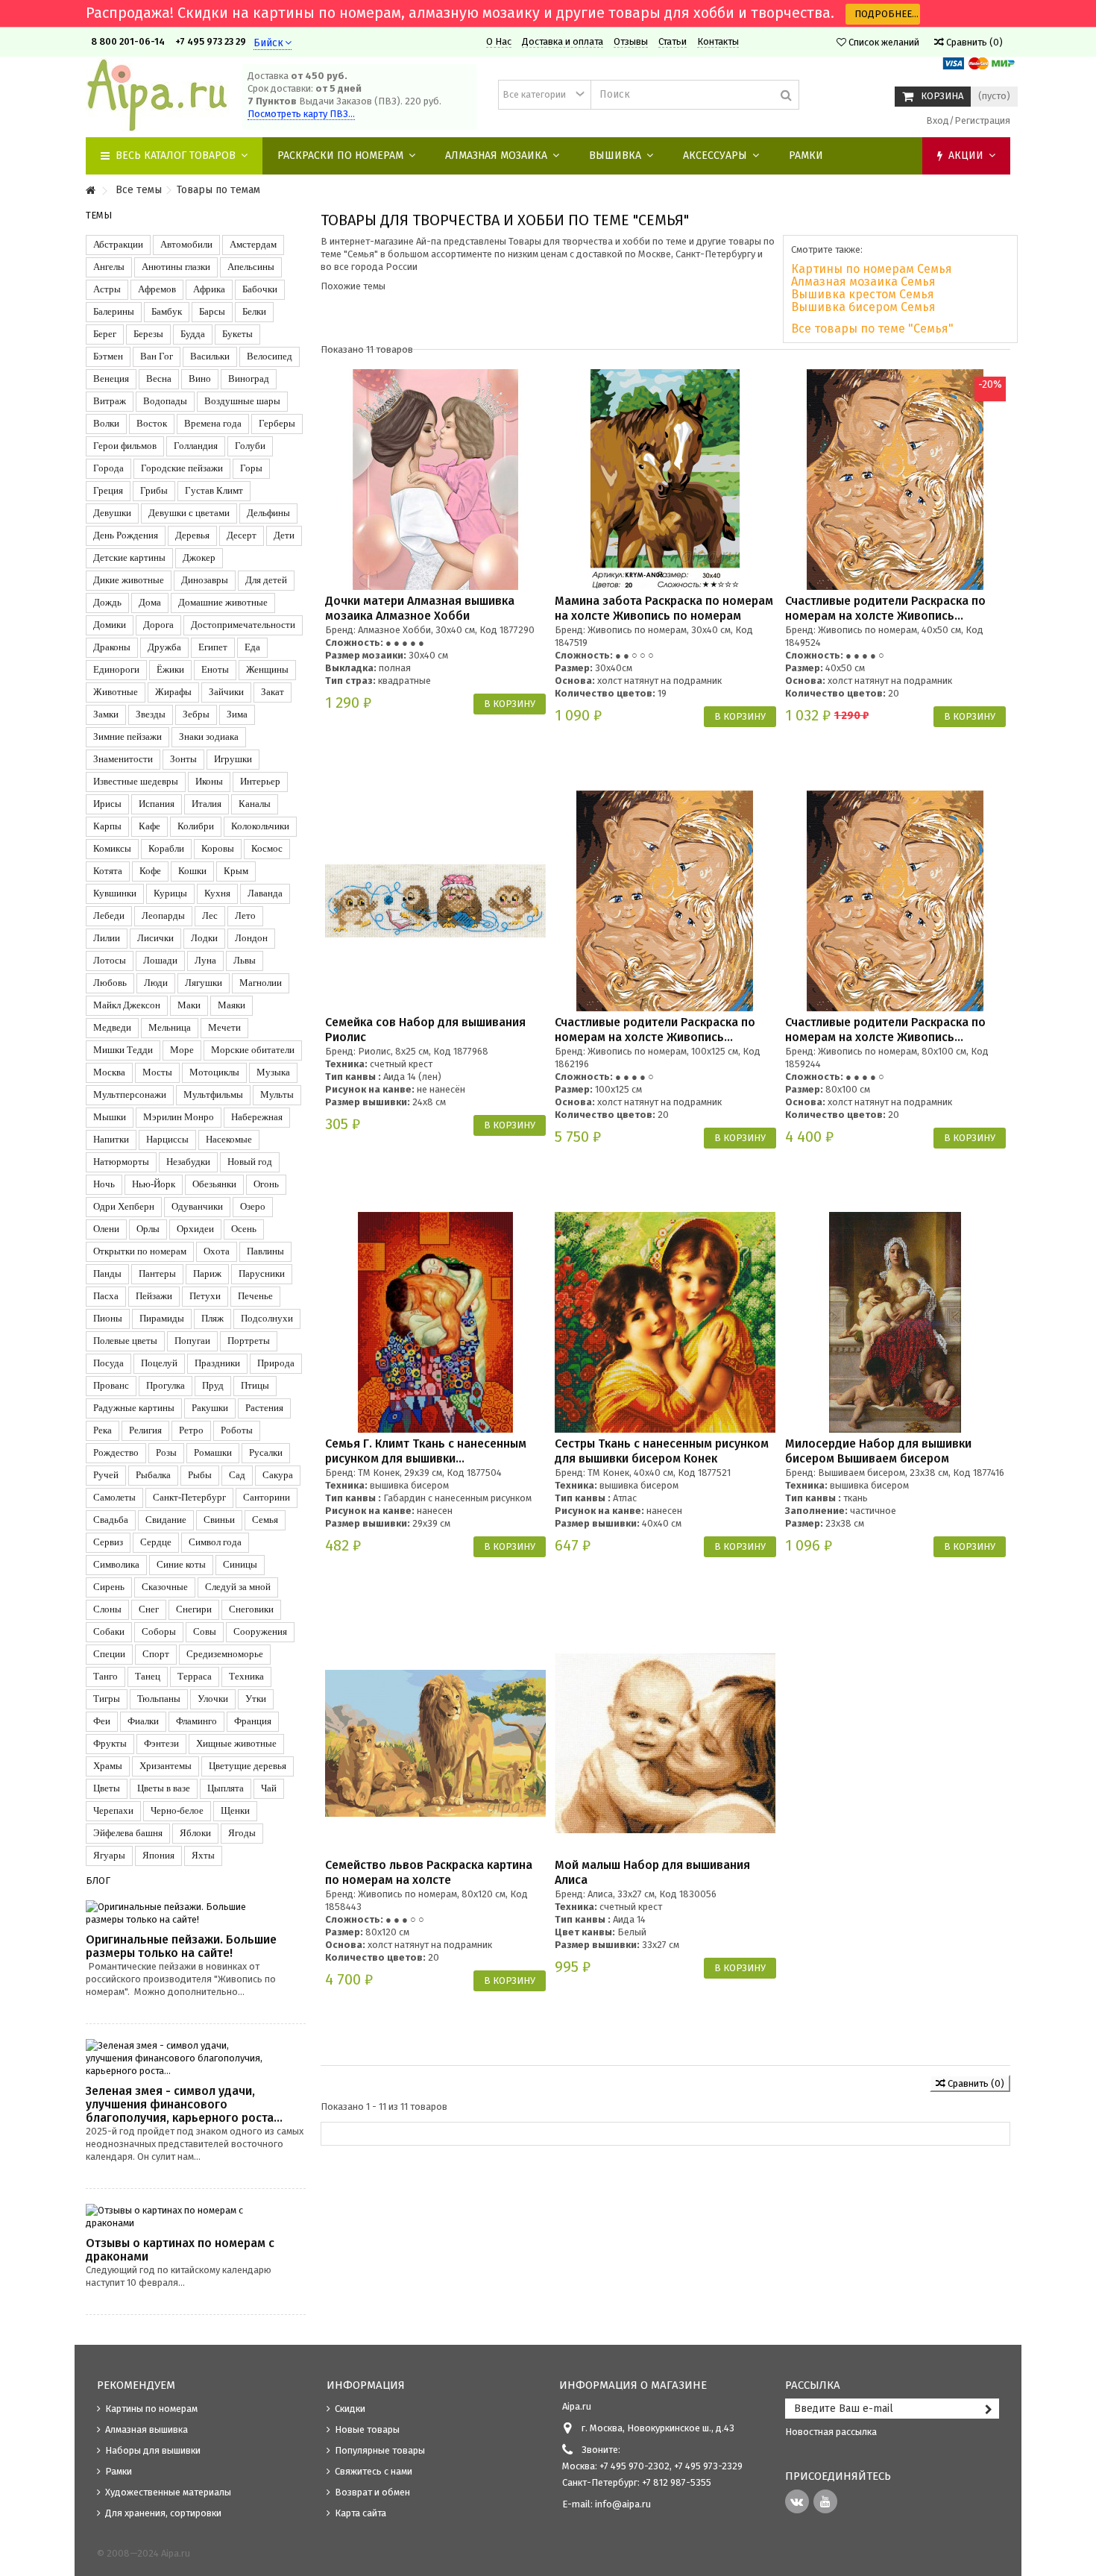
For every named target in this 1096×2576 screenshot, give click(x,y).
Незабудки (188, 1162)
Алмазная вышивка (147, 2429)
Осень (244, 1229)
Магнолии (261, 983)
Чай (269, 1788)
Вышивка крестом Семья (863, 294)
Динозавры (205, 580)
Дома (150, 602)
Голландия (196, 446)
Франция (253, 1721)
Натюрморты (121, 1162)
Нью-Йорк (154, 1184)
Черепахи (113, 1810)
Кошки (192, 871)
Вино (200, 378)
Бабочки (260, 289)
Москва (109, 1072)
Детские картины (129, 557)
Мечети (224, 1027)
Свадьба (111, 1520)
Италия (207, 804)
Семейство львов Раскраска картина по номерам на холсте (429, 1872)
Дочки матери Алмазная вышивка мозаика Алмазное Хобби (420, 608)
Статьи (673, 41)
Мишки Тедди (123, 1050)
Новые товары (367, 2429)
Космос (267, 848)
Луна (205, 960)
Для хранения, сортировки (163, 2513)
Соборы (159, 1631)
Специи (109, 1654)
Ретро (191, 1430)
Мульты (277, 1094)
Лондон (251, 938)
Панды (107, 1273)
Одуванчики (197, 1206)
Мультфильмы (213, 1094)
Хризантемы (166, 1766)
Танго (105, 1676)
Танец (148, 1676)
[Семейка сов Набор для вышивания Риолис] (435, 901)
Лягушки (204, 983)
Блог (98, 1881)
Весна (159, 378)
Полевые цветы (125, 1341)
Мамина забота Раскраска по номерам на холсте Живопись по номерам (664, 608)
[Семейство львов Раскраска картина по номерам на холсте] (435, 1744)
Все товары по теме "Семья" (872, 329)
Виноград (249, 378)
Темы (99, 215)
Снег (149, 1609)
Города (108, 468)
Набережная (257, 1117)
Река (103, 1430)
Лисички (155, 938)
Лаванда (265, 893)
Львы (245, 960)
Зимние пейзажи (127, 736)
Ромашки (213, 1452)
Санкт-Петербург (189, 1497)
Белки (254, 311)
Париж (207, 1273)
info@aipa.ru (623, 2504)
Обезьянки (214, 1184)
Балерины (114, 311)
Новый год (250, 1162)
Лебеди (109, 915)
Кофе (150, 871)
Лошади (160, 960)
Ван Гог (157, 356)
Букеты (237, 334)
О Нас (499, 41)
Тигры (107, 1699)
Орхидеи (195, 1229)
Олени (106, 1229)
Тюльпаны (159, 1699)
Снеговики (251, 1609)
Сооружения (260, 1631)
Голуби (250, 446)
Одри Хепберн (124, 1206)
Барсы (212, 311)
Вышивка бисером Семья (863, 307)
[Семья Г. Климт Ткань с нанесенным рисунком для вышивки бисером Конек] (435, 1322)
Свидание (166, 1520)
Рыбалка (153, 1475)
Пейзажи (154, 1296)
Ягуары (109, 1855)
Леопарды (163, 915)
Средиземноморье (225, 1654)
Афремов (157, 289)
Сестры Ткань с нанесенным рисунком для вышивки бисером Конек (662, 1451)
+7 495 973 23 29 (211, 41)
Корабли (166, 848)
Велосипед (270, 356)
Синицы (240, 1564)
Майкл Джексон (127, 1005)
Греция (108, 490)
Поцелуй (159, 1363)
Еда (252, 647)
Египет (213, 647)
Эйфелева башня (128, 1833)
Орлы (148, 1229)
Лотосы (110, 960)
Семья (265, 1520)
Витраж (110, 401)
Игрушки (233, 759)
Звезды (151, 714)
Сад (237, 1475)
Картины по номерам (151, 2409)
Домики (110, 625)
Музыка (273, 1072)
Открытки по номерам (140, 1251)
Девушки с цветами (189, 513)
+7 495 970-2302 (634, 2466)
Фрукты (110, 1743)
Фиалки (143, 1721)
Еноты (215, 669)
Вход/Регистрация (967, 120)
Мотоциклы (214, 1072)
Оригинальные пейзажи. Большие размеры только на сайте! (181, 1946)
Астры (107, 289)
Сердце (156, 1542)
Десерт (242, 535)
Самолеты (114, 1497)
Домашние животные (223, 602)
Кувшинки (115, 893)
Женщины (267, 669)
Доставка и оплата (563, 41)
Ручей (106, 1475)
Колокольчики (260, 826)
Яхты (203, 1855)
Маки (189, 1005)
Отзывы (631, 41)
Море (182, 1050)
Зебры (196, 714)
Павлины (265, 1251)
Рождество (116, 1452)
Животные (116, 692)
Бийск (268, 43)
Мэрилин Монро (179, 1117)
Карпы (107, 826)
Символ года (215, 1542)
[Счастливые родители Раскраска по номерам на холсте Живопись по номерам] (895, 480)
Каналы (255, 804)
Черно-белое (177, 1810)
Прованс (111, 1385)
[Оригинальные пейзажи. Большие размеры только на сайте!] (196, 1913)
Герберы (277, 423)
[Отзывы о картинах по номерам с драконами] (196, 2217)
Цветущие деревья (248, 1766)
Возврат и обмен (372, 2492)
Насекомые (229, 1139)
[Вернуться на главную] (90, 191)
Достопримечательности (243, 625)
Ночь (104, 1184)
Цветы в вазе (164, 1788)
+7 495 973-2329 (708, 2466)
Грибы (154, 490)
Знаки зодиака (209, 736)
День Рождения (126, 535)
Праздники (217, 1363)
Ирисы (107, 804)
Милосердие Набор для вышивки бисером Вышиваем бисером (878, 1451)
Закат (273, 692)
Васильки (210, 356)
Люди (156, 983)
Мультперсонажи (130, 1094)
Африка (209, 289)
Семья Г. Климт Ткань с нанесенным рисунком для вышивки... (426, 1451)
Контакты (718, 41)
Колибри (196, 826)
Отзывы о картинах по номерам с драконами (180, 2250)
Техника (246, 1676)
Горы (251, 468)
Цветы (107, 1788)
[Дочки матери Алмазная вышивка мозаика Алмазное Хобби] (435, 480)
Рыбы (200, 1475)
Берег (105, 334)
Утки (256, 1699)
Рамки (119, 2471)
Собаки (109, 1631)
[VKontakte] (797, 2501)
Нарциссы (167, 1139)
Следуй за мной (238, 1587)
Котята (108, 871)
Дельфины (268, 513)
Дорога (158, 625)
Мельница (170, 1027)
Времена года (213, 423)
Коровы (218, 848)
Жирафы (173, 692)
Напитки (111, 1139)
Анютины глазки (176, 267)
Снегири (194, 1609)
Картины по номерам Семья (872, 269)
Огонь (266, 1184)
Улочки (213, 1699)
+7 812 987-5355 (675, 2482)
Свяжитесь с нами (374, 2471)
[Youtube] (825, 2501)
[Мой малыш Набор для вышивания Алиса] (665, 1744)
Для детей (266, 580)
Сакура (278, 1475)
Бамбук (167, 311)
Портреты (249, 1341)
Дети (284, 535)
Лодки (204, 938)
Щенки (235, 1810)
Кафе (149, 826)
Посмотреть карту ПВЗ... (301, 114)
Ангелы (109, 267)
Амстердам (253, 244)
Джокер (199, 557)
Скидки (350, 2409)
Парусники (262, 1273)
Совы (205, 1631)
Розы (166, 1452)
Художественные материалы (168, 2492)
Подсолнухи (267, 1318)
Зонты (183, 759)
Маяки (232, 1005)
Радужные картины (134, 1408)
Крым (236, 871)
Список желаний (883, 42)
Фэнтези (161, 1743)
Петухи (205, 1296)
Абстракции (118, 244)
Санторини (267, 1497)
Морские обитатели (253, 1050)
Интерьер (260, 781)
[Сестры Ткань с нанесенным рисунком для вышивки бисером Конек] (665, 1322)
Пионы (108, 1318)
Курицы (170, 893)
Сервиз (108, 1542)
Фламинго (196, 1721)
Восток (152, 423)
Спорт (156, 1654)
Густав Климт (214, 490)
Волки (106, 423)
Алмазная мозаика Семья (863, 282)
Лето (245, 915)
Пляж (212, 1318)
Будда (193, 334)
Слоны (107, 1609)
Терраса (195, 1676)
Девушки (112, 513)
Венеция (111, 378)
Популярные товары (380, 2450)
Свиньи (219, 1520)
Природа (276, 1363)
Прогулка (166, 1385)
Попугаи (192, 1341)
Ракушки (210, 1408)
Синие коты (181, 1564)
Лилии (107, 938)
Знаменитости (123, 759)
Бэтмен (108, 356)
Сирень (109, 1587)
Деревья (192, 535)
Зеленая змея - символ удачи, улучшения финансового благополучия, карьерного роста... (184, 2104)
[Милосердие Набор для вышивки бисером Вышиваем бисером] (895, 1322)
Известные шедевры (136, 781)
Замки (106, 714)
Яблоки (195, 1833)
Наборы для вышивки (153, 2450)
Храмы (108, 1766)
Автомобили (186, 244)
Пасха (106, 1296)
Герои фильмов (125, 446)
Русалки (266, 1452)
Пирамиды (162, 1318)
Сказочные (165, 1587)
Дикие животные (129, 580)
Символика (116, 1564)
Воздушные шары (242, 401)
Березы (148, 334)
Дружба (164, 647)
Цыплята (226, 1788)
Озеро (253, 1206)
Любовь (110, 983)
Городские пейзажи (182, 468)
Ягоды (242, 1833)
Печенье (255, 1296)
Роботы (237, 1430)
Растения (264, 1408)
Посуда (108, 1363)
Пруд (213, 1385)
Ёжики (170, 669)
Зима (237, 714)
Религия (145, 1430)
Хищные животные (236, 1743)
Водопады (165, 401)
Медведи (112, 1027)
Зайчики (226, 692)
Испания (157, 804)
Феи (102, 1721)
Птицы (255, 1385)
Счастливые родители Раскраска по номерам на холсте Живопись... (885, 608)
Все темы (139, 190)
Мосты (157, 1072)
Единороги (116, 669)
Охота (217, 1251)
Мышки (110, 1117)
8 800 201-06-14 (128, 41)
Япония (158, 1855)
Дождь (107, 602)
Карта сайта (360, 2513)
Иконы (209, 781)
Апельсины (251, 267)
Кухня (217, 893)
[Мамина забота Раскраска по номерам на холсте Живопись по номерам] (665, 480)
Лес (210, 915)
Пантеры (157, 1273)
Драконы (112, 647)
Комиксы (112, 848)
